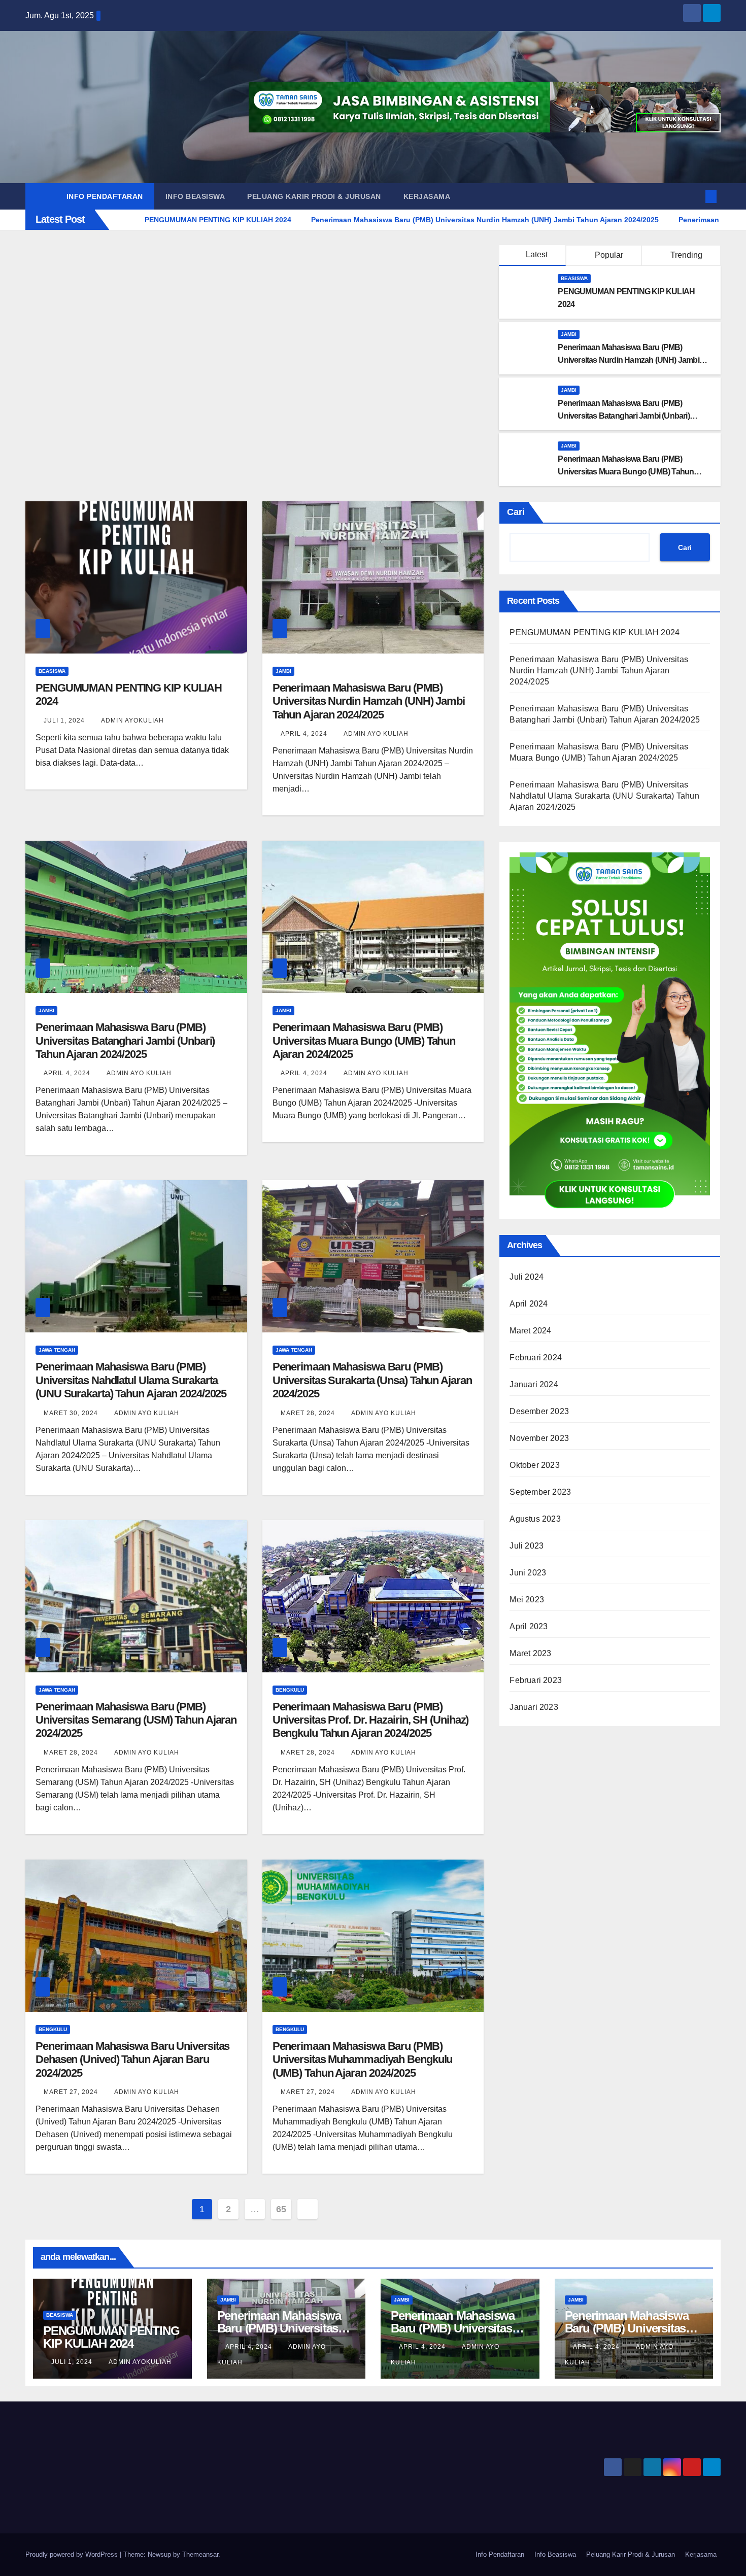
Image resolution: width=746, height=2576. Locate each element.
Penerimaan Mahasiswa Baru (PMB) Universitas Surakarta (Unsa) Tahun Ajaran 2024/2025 (372, 1380)
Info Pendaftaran (105, 196)
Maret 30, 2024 (71, 1413)
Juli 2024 (527, 1277)
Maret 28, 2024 (308, 1413)
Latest (537, 254)
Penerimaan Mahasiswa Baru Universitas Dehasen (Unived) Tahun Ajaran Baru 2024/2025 (132, 2059)
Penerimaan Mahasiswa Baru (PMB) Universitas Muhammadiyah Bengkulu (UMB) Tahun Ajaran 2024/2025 (363, 2059)
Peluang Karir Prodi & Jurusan (314, 196)
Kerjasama (427, 196)
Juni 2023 (528, 1573)
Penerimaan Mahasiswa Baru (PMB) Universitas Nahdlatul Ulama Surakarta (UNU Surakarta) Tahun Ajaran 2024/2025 (131, 1380)
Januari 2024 (534, 1384)
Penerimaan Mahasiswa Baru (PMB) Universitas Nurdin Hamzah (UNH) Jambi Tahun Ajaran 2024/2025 (628, 360)
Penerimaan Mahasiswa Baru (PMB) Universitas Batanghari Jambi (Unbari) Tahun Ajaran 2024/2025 (623, 416)
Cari (516, 512)
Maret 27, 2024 (71, 2092)
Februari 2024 (536, 1358)
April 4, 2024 (304, 734)
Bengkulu (290, 1690)
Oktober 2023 (534, 1465)
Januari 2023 (534, 1707)
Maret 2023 (530, 1653)
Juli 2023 (527, 1546)
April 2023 (529, 1626)
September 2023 (540, 1492)
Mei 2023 (527, 1600)
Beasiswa (574, 278)
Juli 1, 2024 (64, 720)
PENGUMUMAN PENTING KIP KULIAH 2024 (595, 632)
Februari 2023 (536, 1680)
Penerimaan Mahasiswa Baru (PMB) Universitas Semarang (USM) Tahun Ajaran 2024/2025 (136, 1720)
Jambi (569, 334)
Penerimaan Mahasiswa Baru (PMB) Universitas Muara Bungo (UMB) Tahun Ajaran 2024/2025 (626, 472)
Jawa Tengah (57, 1350)
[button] (694, 196)
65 (281, 2209)
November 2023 (539, 1438)
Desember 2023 (539, 1411)
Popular (608, 255)
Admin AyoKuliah (132, 720)
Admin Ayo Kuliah (376, 734)
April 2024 (529, 1304)
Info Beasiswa (195, 196)
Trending (685, 255)
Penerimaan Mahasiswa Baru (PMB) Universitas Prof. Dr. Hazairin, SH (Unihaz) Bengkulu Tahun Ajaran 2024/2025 (371, 1720)
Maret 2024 (530, 1331)
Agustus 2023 (535, 1519)
